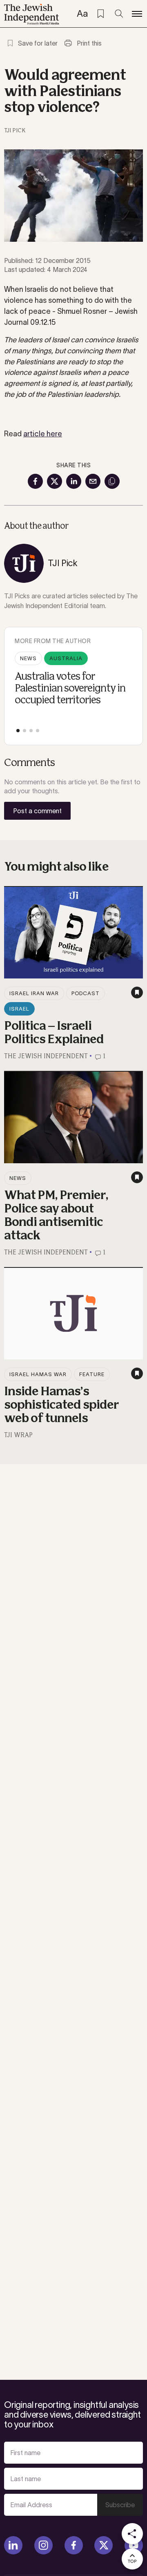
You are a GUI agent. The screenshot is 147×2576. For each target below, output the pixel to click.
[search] (119, 14)
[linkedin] (13, 2545)
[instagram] (43, 2545)
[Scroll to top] (132, 2559)
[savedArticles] (100, 14)
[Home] (32, 14)
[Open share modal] (132, 2534)
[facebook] (74, 2545)
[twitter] (104, 2545)
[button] (18, 731)
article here (43, 434)
